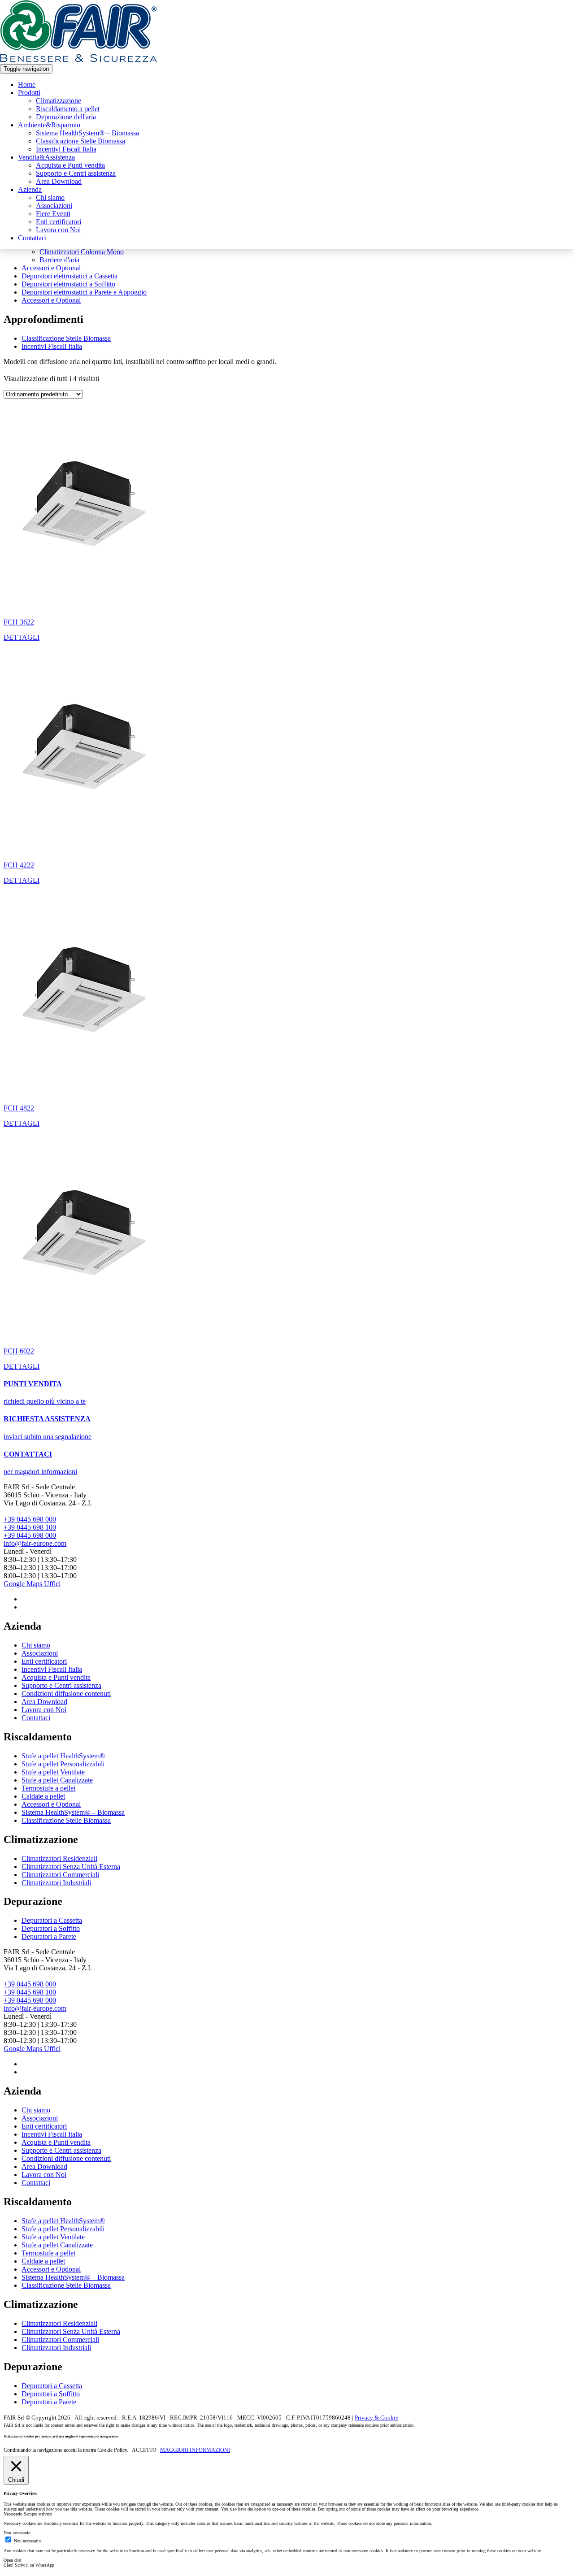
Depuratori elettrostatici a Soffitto (68, 284)
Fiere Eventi (53, 214)
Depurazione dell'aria (66, 117)
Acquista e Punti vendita (70, 165)
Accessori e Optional (51, 268)
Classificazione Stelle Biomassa (80, 141)
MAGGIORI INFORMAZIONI (195, 2450)
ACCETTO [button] (144, 2450)
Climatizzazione (59, 101)
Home (27, 85)
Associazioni (54, 206)
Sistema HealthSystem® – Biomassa (87, 133)
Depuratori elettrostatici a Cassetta (70, 276)
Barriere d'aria (59, 260)
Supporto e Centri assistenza (76, 173)
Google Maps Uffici (32, 1584)
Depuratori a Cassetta (52, 1920)
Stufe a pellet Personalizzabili (63, 1764)
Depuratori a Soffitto (51, 1928)
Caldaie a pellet (43, 1796)
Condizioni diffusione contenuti (66, 1693)
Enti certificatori (59, 222)
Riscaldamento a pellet (68, 109)
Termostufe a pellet (48, 1788)
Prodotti (29, 93)
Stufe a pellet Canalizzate (57, 1780)
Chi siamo (50, 197)
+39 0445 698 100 (30, 1527)
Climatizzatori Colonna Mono (82, 252)
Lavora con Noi (58, 230)
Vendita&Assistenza (46, 157)
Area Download (59, 181)
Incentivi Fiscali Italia (66, 149)
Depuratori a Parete (49, 1936)
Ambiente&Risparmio (49, 125)
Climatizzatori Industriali (56, 1883)
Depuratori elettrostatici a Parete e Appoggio (84, 292)
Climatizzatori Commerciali (60, 1875)
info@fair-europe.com (35, 1543)
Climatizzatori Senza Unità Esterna (71, 1867)
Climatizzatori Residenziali (59, 1858)
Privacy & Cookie (376, 2418)
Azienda (30, 189)
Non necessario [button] (17, 2533)
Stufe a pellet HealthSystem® (63, 1756)
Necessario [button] (14, 2514)
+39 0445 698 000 (30, 1519)
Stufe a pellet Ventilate (53, 1772)
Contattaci (32, 238)
